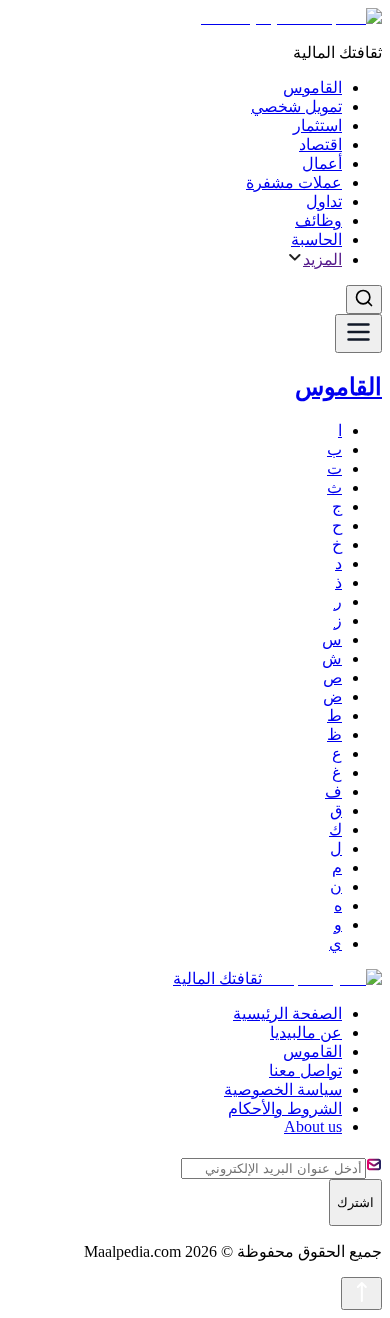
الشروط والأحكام (285, 1108)
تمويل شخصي (296, 106)
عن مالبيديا (306, 1032)
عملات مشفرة (294, 182)
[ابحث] (364, 299)
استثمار (317, 125)
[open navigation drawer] (358, 333)
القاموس (312, 87)
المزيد (322, 259)
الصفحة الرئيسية (287, 1013)
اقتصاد (320, 144)
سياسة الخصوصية (283, 1089)
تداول (324, 201)
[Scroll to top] (361, 1293)
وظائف (318, 220)
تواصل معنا (305, 1070)
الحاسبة (316, 239)
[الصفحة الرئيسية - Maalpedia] (286, 17)
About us (313, 1126)
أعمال (322, 163)
